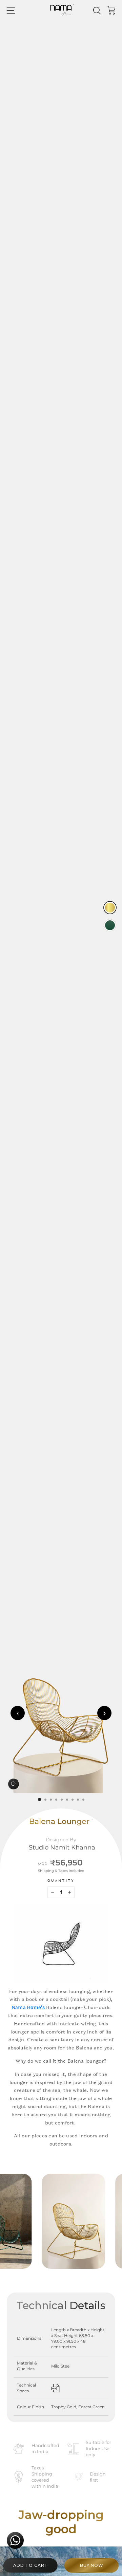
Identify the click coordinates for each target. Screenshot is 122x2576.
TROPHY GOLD (110, 908)
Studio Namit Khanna (62, 1847)
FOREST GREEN (110, 925)
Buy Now (92, 2565)
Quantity (61, 1881)
